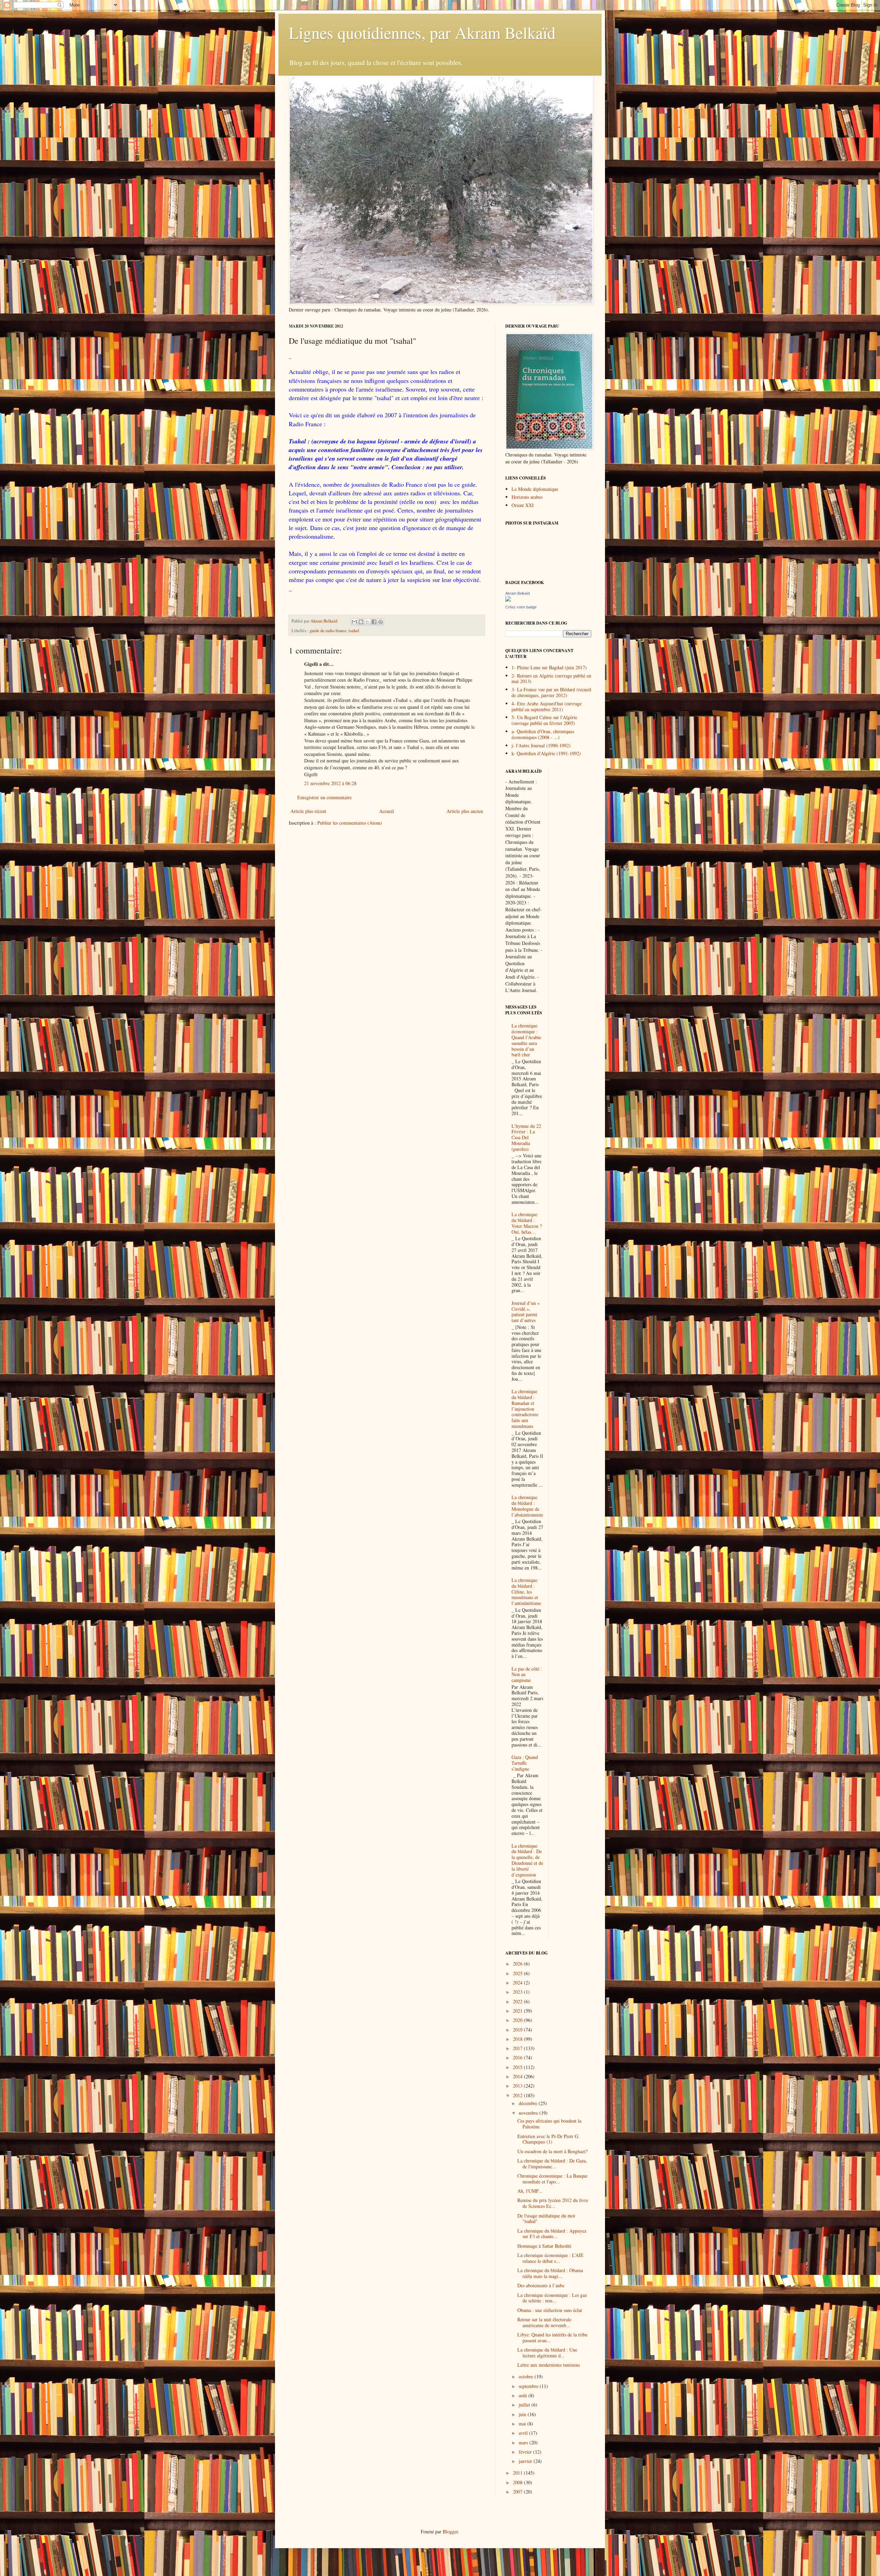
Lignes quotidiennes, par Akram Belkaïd (422, 32)
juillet (525, 2405)
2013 (518, 2086)
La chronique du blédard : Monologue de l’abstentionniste (527, 1506)
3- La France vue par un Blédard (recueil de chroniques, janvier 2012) (551, 692)
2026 (518, 1964)
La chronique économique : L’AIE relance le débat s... (551, 2258)
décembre (529, 2103)
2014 (518, 2076)
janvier (526, 2461)
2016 (518, 2057)
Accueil (387, 811)
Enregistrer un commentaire (324, 797)
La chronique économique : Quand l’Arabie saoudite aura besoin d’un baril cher (526, 1040)
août (524, 2395)
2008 (518, 2482)
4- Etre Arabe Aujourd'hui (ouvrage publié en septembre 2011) (547, 706)
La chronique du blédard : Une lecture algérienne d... (547, 2353)
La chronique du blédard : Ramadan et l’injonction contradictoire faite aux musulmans (525, 1409)
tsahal (354, 631)
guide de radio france (328, 631)
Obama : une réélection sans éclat (550, 2310)
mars (524, 2442)
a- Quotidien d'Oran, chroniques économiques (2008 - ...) (543, 734)
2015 (518, 2067)
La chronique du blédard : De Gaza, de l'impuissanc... (552, 2164)
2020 (518, 2020)
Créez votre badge (521, 607)
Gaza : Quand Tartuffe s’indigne (525, 1763)
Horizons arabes (527, 497)
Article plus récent (308, 811)
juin (523, 2414)
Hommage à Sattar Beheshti (544, 2246)
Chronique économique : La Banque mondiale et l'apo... (552, 2179)
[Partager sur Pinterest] (381, 622)
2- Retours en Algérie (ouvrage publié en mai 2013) (551, 679)
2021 (518, 2011)
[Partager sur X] (367, 622)
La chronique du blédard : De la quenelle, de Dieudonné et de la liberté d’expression (527, 1860)
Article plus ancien (465, 811)
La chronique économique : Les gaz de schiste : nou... (552, 2298)
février (526, 2452)
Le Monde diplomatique (535, 489)
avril (524, 2433)
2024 (518, 1983)
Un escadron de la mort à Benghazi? (552, 2151)
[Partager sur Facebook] (374, 622)
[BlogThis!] (361, 622)
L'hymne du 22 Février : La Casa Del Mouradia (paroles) (526, 1137)
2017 (518, 2048)
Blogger (450, 2531)
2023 (518, 1992)
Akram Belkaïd (518, 593)
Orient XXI (523, 505)
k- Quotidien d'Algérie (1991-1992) (546, 753)
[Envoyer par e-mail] (354, 622)
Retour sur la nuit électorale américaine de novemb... (544, 2322)
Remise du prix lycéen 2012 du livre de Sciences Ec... (553, 2203)
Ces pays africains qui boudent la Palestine (549, 2124)
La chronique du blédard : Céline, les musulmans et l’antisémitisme (526, 1592)
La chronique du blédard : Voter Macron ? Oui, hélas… (527, 1223)
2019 (518, 2030)
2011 (518, 2473)
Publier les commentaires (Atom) (350, 823)
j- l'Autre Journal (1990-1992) (541, 745)
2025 (518, 1973)
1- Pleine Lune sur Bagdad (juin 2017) (549, 667)
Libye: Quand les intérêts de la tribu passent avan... (552, 2337)
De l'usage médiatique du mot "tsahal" (546, 2219)
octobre (527, 2376)
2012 (518, 2095)
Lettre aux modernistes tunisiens (549, 2365)
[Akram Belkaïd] (508, 600)
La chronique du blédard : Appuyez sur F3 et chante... (552, 2234)
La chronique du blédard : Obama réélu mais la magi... (550, 2273)
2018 (518, 2039)
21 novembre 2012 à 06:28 (330, 783)
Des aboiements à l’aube (541, 2285)
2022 (518, 2001)
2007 (518, 2492)
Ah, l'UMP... (530, 2191)
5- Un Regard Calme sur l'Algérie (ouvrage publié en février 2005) (544, 720)
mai (523, 2424)
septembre (529, 2386)
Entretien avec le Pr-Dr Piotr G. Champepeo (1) (548, 2139)
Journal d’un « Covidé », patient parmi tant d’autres (526, 1312)
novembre (529, 2113)
